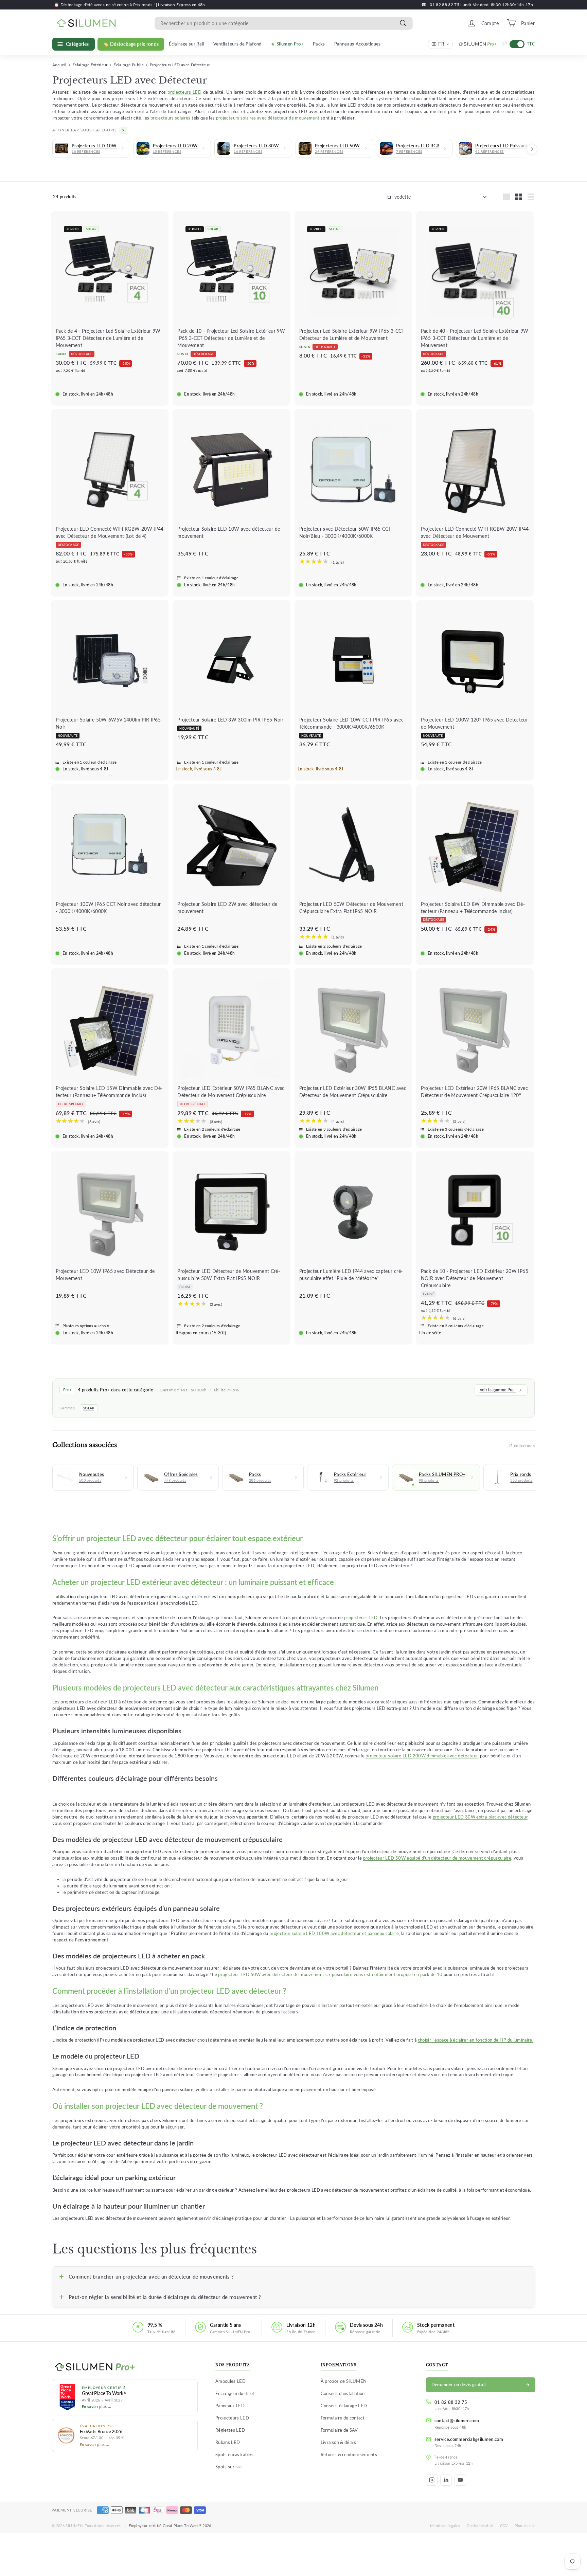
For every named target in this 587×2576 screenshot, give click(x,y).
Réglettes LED (230, 2430)
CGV (504, 2526)
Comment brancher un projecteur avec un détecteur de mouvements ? (151, 2277)
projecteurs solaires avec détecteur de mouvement (268, 118)
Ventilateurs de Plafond (237, 44)
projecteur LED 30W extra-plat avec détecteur (480, 1817)
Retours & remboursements (349, 2454)
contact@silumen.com (457, 2420)
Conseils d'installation (343, 2393)
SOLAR (89, 1408)
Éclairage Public (129, 65)
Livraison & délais (338, 2442)
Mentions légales (445, 2526)
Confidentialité (480, 2526)
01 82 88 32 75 (451, 2402)
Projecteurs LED (232, 2418)
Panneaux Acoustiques (358, 44)
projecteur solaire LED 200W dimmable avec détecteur (422, 1756)
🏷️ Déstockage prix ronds (131, 44)
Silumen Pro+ (290, 44)
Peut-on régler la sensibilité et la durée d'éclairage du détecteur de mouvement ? (165, 2297)
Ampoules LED (230, 2381)
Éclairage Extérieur (90, 65)
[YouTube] (460, 2480)
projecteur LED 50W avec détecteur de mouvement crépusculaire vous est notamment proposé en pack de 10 (330, 1975)
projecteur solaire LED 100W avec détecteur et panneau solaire (334, 1933)
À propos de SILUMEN (344, 2381)
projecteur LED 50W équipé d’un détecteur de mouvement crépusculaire (437, 1858)
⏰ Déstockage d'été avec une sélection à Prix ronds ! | (106, 5)
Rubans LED (228, 2442)
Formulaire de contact (343, 2418)
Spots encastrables (234, 2454)
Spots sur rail (229, 2467)
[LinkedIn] (446, 2480)
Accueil (59, 65)
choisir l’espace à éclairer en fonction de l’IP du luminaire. (476, 2040)
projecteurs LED (184, 92)
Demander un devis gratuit (459, 2385)
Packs (319, 44)
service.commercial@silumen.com (469, 2439)
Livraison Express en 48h (181, 5)
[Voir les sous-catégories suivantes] (532, 149)
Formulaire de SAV (339, 2430)
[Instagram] (432, 2480)
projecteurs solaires (171, 118)
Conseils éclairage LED (344, 2406)
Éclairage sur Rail (186, 44)
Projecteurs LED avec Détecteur (180, 65)
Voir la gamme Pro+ (498, 1390)
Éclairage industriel (235, 2393)
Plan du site (525, 2526)
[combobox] (284, 23)
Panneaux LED (230, 2406)
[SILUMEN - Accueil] (125, 2367)
